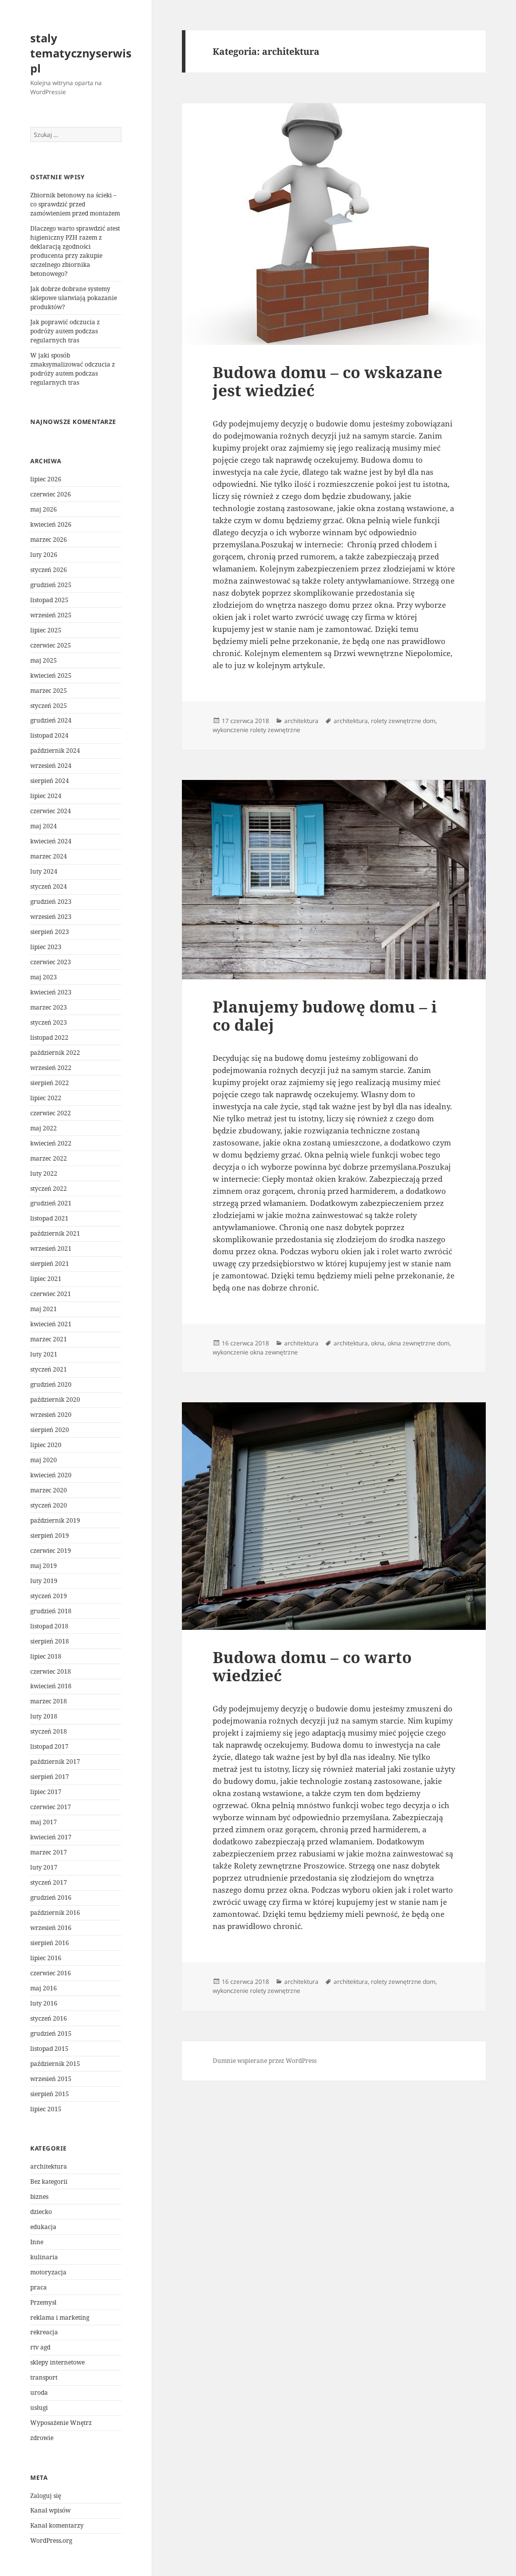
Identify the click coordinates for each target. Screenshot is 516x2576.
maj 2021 (44, 1309)
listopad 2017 (49, 1746)
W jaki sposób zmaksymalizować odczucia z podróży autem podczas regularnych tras (73, 369)
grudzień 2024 (51, 720)
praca (39, 2287)
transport (44, 2377)
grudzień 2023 (51, 902)
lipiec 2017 (46, 1792)
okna (378, 1343)
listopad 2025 (49, 600)
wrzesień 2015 (51, 2079)
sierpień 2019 (50, 1535)
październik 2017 (55, 1762)
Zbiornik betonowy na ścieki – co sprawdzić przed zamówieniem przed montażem (75, 204)
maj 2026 (44, 509)
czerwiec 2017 (51, 1807)
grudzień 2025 (51, 585)
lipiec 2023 (46, 947)
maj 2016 (44, 1988)
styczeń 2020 (49, 1505)
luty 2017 (44, 1867)
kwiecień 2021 (51, 1324)
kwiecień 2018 (51, 1686)
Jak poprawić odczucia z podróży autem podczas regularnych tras (65, 331)
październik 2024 (55, 750)
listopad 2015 (49, 2049)
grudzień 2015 (51, 2033)
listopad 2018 (49, 1626)
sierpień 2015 (50, 2094)
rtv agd (40, 2347)
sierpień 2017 (50, 1777)
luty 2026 (44, 555)
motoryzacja (48, 2272)
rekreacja (44, 2332)
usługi (39, 2408)
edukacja (43, 2227)
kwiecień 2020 (51, 1475)
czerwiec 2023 (51, 962)
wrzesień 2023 (51, 917)
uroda (39, 2392)
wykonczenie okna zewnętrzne (255, 1352)
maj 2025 (44, 660)
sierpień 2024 (50, 781)
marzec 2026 (49, 540)
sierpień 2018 (50, 1641)
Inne (37, 2242)
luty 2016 (44, 2003)
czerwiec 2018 (51, 1671)
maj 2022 (44, 1128)
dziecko (41, 2212)
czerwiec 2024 (51, 811)
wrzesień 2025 (51, 615)
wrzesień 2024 (51, 766)
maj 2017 (44, 1822)
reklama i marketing (60, 2317)
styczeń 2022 (49, 1189)
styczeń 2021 (49, 1369)
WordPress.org (51, 2541)
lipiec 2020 (46, 1445)
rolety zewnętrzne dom (403, 721)
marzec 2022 (49, 1158)
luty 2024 (44, 871)
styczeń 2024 (49, 886)
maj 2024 (44, 826)
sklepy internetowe (57, 2362)
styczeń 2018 (49, 1731)
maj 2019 (44, 1566)
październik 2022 (55, 1053)
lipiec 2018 (46, 1656)
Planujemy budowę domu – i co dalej (325, 1016)
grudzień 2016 (51, 1898)
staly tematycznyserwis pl (81, 53)
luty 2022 (44, 1173)
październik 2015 (55, 2064)
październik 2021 (55, 1233)
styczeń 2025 (49, 706)
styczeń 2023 (49, 1022)
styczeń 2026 (49, 570)
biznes (39, 2197)
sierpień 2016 (50, 1943)
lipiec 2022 (46, 1098)
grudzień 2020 (51, 1384)
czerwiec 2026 (51, 494)
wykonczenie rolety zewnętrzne (256, 730)
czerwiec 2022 (51, 1113)
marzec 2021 (49, 1339)
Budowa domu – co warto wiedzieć (312, 1666)
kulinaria (44, 2257)
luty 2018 (44, 1716)
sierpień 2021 (50, 1264)
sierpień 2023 (50, 932)
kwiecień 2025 (51, 675)
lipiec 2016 (46, 1958)
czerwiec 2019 (51, 1551)
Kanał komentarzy (57, 2525)
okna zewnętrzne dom (418, 1343)
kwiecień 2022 (51, 1143)
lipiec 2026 (46, 479)
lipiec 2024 (46, 796)
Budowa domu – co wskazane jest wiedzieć (328, 381)
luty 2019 (44, 1581)
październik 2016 (55, 1913)
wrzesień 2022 (51, 1068)
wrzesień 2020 (51, 1415)
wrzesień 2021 (51, 1248)
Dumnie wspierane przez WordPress (265, 2061)
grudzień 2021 (51, 1203)
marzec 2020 (49, 1490)
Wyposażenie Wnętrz (61, 2423)
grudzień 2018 (51, 1611)
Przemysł (43, 2302)
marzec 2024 (49, 856)
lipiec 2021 (46, 1279)
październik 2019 (55, 1520)
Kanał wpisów (50, 2510)
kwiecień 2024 (51, 841)
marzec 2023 (49, 1007)
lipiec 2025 (46, 630)
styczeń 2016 (49, 2018)
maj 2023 (44, 977)
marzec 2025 (49, 691)
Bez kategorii (49, 2181)
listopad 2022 (49, 1037)
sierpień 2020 (50, 1430)
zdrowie (42, 2438)
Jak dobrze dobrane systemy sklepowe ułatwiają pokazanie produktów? (74, 298)
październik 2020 (55, 1400)
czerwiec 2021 (51, 1294)
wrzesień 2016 (51, 1928)
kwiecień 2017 (51, 1837)
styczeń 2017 (49, 1882)
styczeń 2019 (49, 1596)
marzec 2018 (49, 1701)
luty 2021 (44, 1354)
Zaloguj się (46, 2496)
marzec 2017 (49, 1852)
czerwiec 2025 (51, 645)
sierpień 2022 (50, 1083)
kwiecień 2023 (51, 992)
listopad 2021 (49, 1218)
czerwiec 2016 (51, 1973)
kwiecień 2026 (51, 524)
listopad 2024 (49, 735)
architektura (49, 2166)
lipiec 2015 (46, 2109)
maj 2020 (44, 1460)
